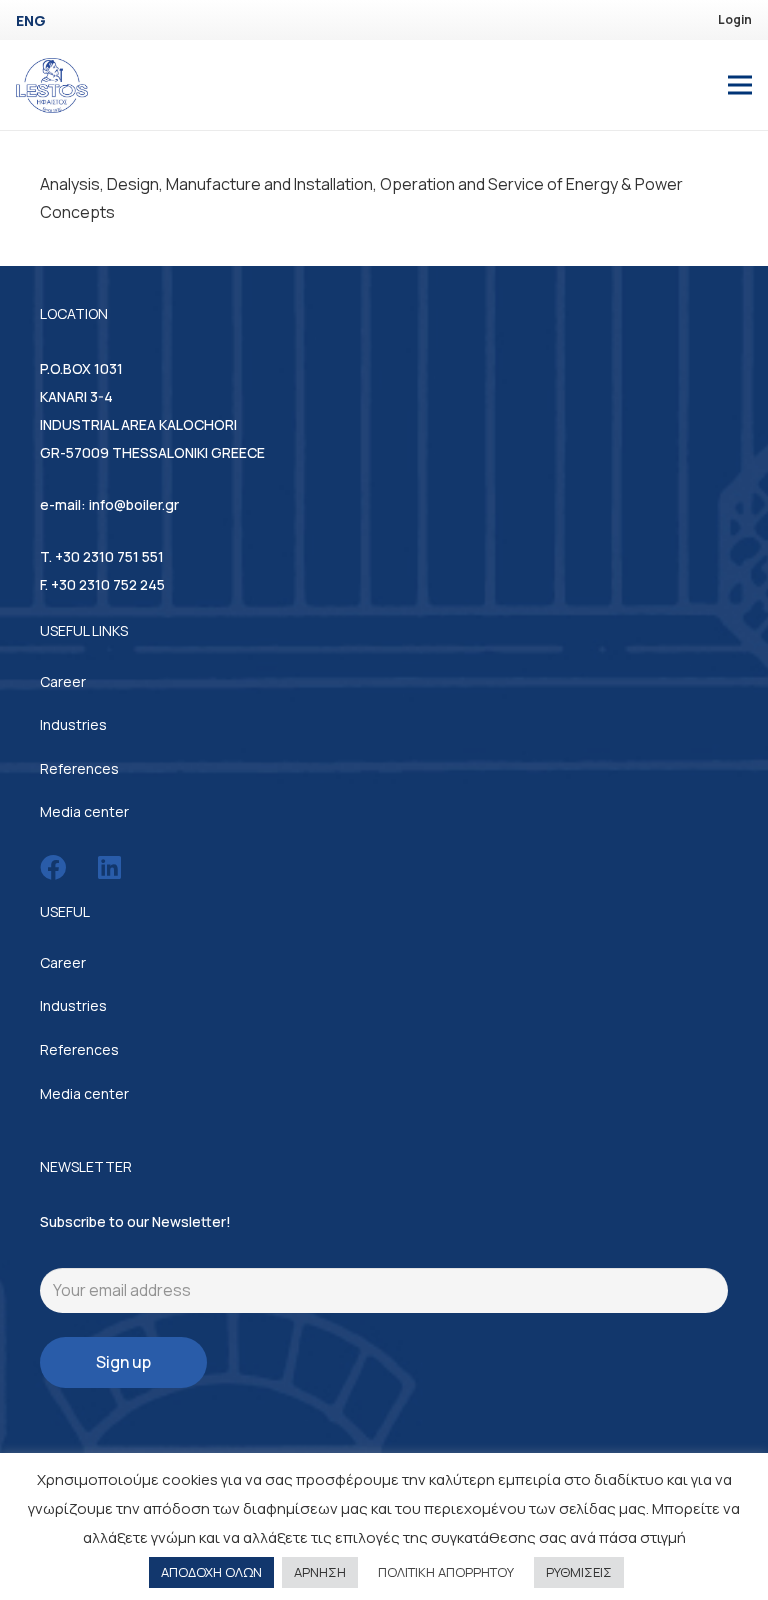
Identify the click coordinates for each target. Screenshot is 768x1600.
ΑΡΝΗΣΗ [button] (320, 1572)
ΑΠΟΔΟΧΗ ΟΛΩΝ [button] (211, 1572)
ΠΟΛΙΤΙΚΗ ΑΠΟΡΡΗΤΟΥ (446, 1572)
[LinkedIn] (109, 867)
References (79, 768)
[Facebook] (53, 867)
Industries (73, 724)
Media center (84, 811)
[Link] (52, 85)
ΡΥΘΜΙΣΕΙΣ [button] (579, 1572)
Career (63, 681)
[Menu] (740, 85)
